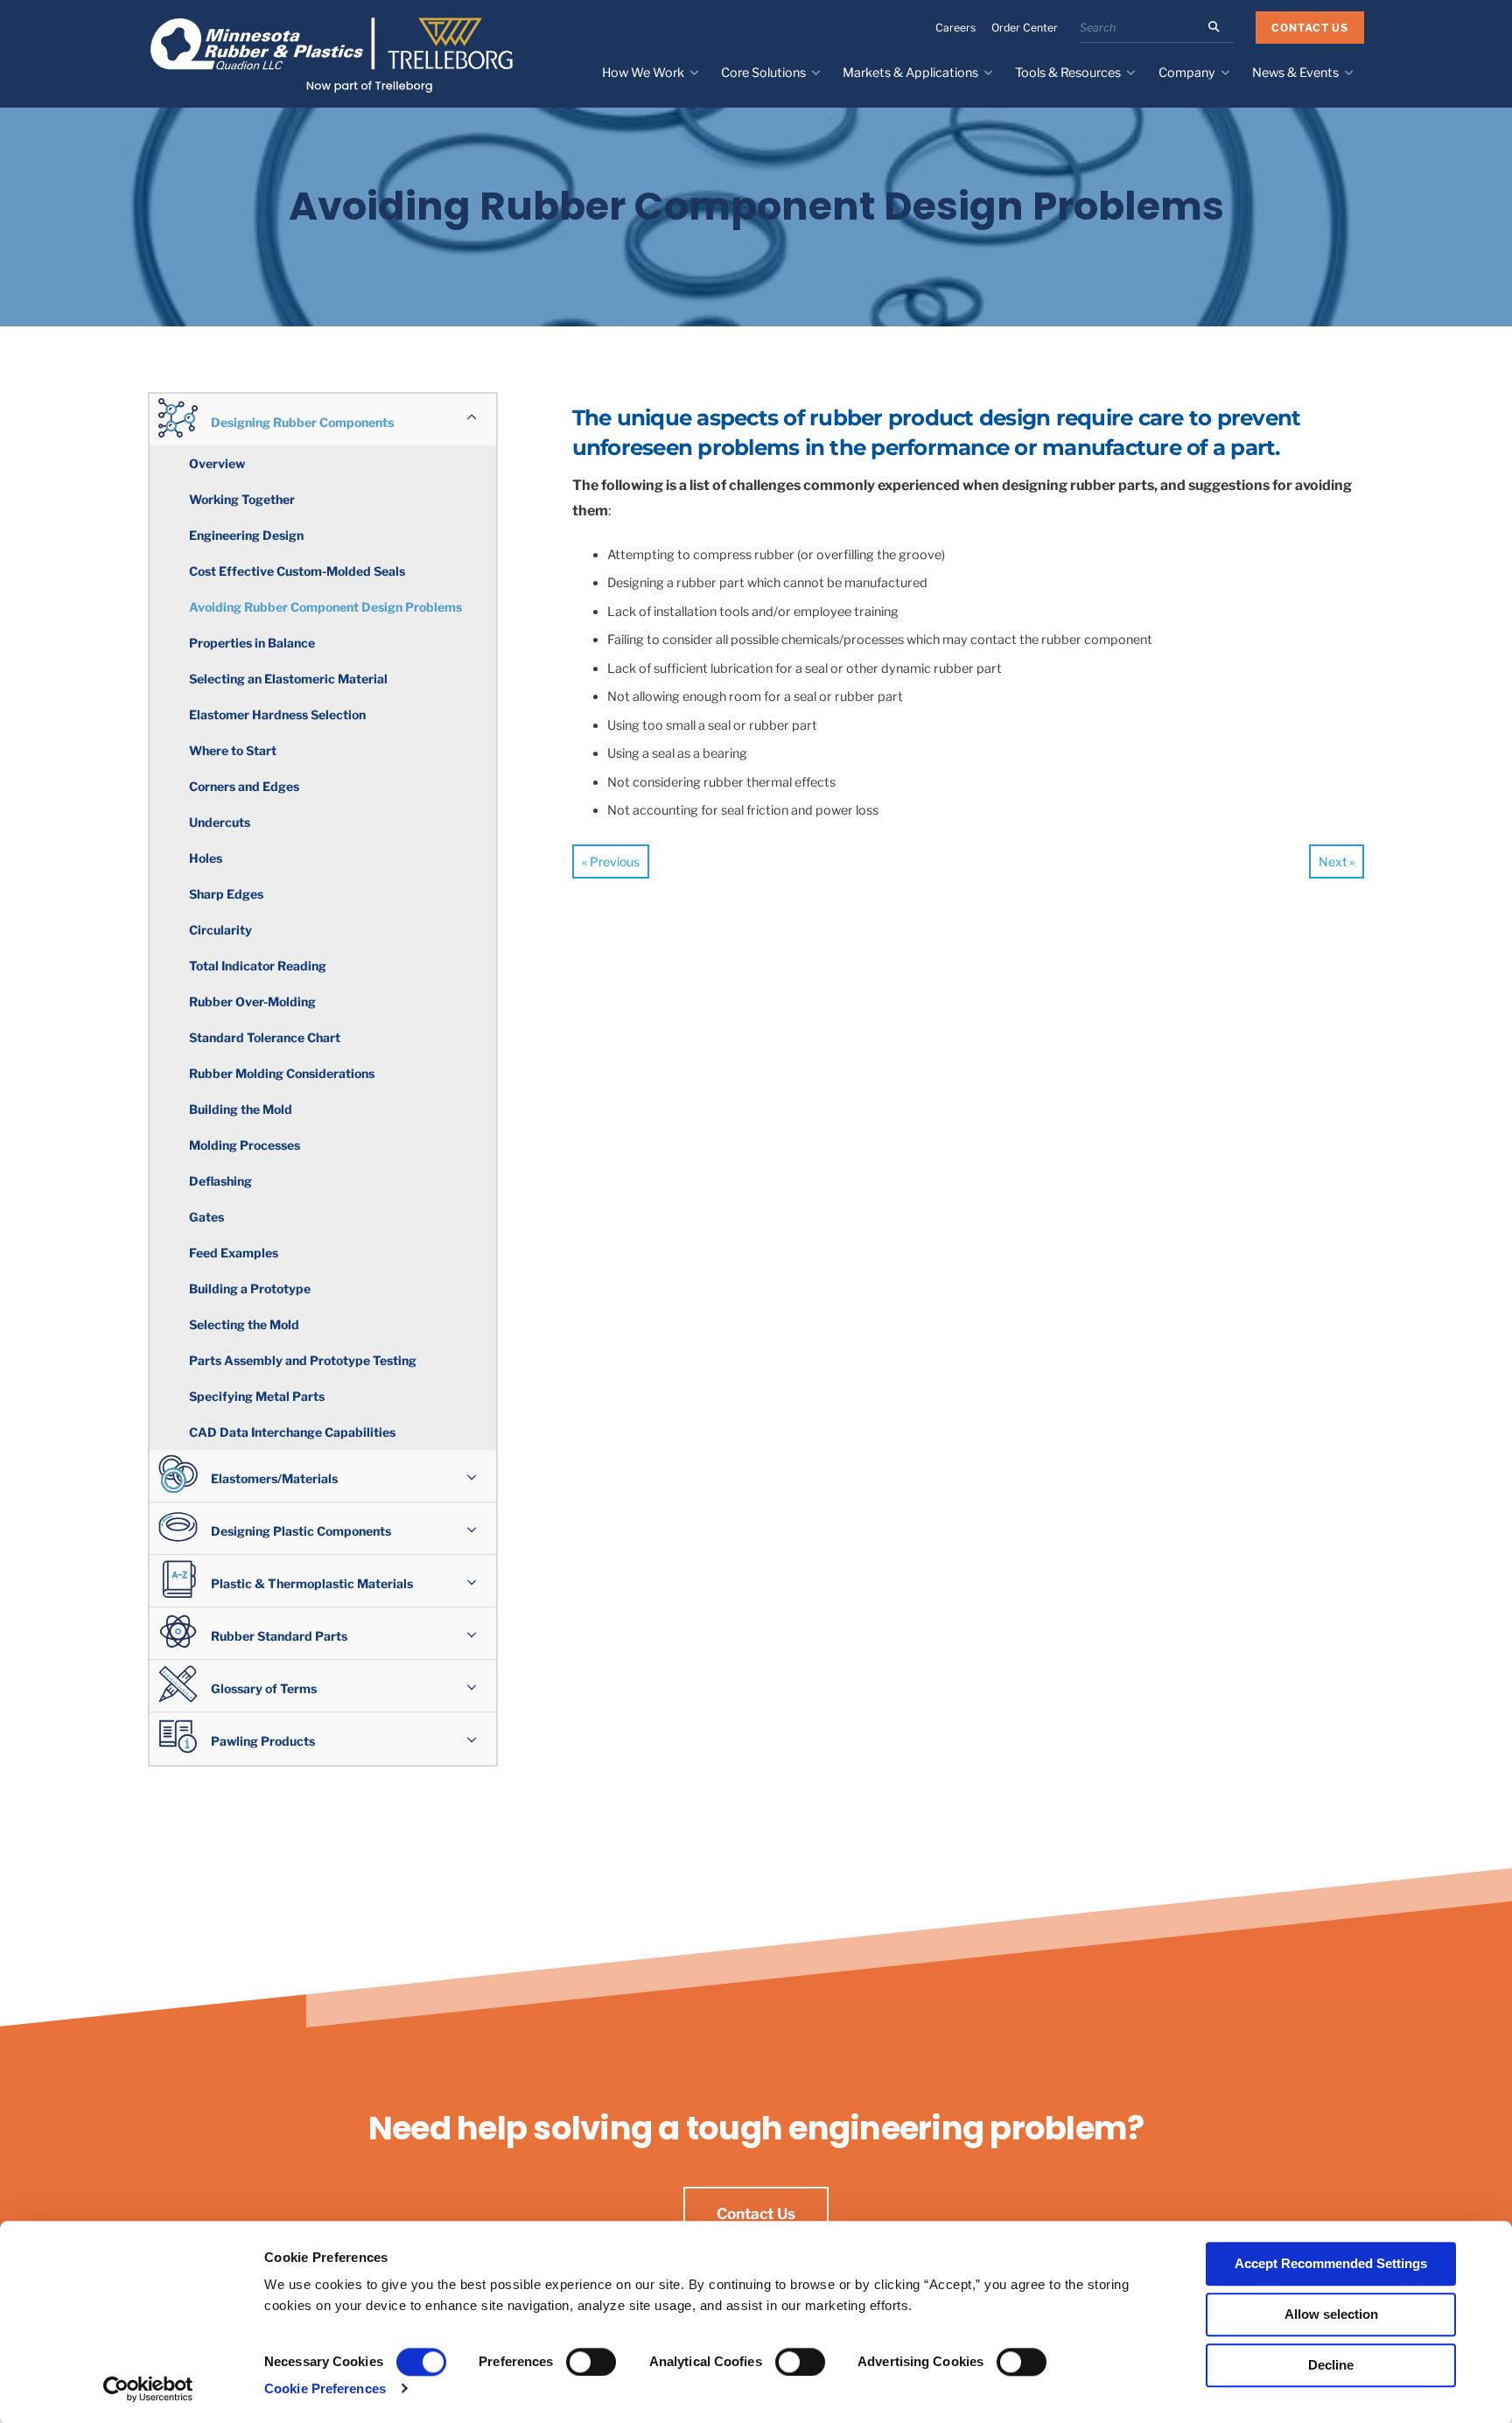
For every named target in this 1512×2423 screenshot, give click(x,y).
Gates (206, 1217)
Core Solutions (763, 73)
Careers (955, 28)
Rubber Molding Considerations (282, 1073)
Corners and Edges (244, 786)
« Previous (611, 861)
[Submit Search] (1214, 27)
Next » (1337, 861)
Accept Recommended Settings (1331, 2263)
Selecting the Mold (244, 1324)
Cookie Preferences (325, 2388)
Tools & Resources (1068, 73)
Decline (1331, 2365)
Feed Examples (234, 1253)
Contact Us (1310, 28)
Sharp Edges (226, 894)
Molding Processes (245, 1145)
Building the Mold (241, 1109)
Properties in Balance (252, 643)
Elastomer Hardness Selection (277, 714)
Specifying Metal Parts (257, 1396)
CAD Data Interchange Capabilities (292, 1432)
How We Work (643, 73)
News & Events (1295, 73)
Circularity (220, 930)
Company (1187, 73)
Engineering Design (246, 535)
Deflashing (220, 1181)
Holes (206, 858)
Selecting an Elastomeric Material (288, 679)
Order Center (1025, 28)
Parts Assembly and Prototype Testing (303, 1360)
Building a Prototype (250, 1289)
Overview (217, 463)
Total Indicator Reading (258, 966)
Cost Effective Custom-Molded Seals (297, 571)
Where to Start (233, 750)
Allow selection (1331, 2314)
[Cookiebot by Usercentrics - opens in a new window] (148, 2389)
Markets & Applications (910, 73)
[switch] (591, 2362)
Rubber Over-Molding (252, 1001)
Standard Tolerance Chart (265, 1037)
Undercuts (220, 822)
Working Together (242, 499)
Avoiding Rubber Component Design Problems (325, 607)
